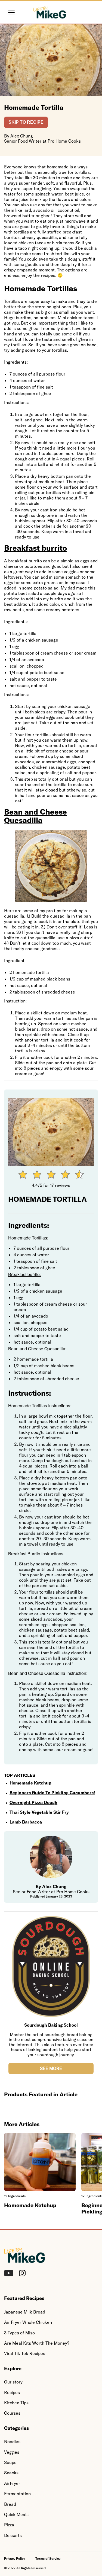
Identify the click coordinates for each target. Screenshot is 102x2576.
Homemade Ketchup (30, 1783)
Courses (12, 2413)
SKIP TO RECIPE (26, 122)
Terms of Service (48, 2559)
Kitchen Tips (16, 2403)
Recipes (12, 2392)
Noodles (12, 2442)
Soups (10, 2462)
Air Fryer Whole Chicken (28, 2322)
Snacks (11, 2473)
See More (51, 2068)
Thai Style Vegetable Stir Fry (39, 1812)
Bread (10, 2504)
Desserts (13, 2535)
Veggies (12, 2452)
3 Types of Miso (19, 2333)
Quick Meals (16, 2514)
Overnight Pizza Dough (33, 1802)
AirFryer (12, 2483)
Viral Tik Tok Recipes (25, 2353)
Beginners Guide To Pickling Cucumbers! (52, 1793)
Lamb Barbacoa (26, 1822)
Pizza (9, 2525)
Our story (13, 2382)
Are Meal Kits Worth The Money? (37, 2343)
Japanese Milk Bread (25, 2312)
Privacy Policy (15, 2559)
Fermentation (17, 2494)
